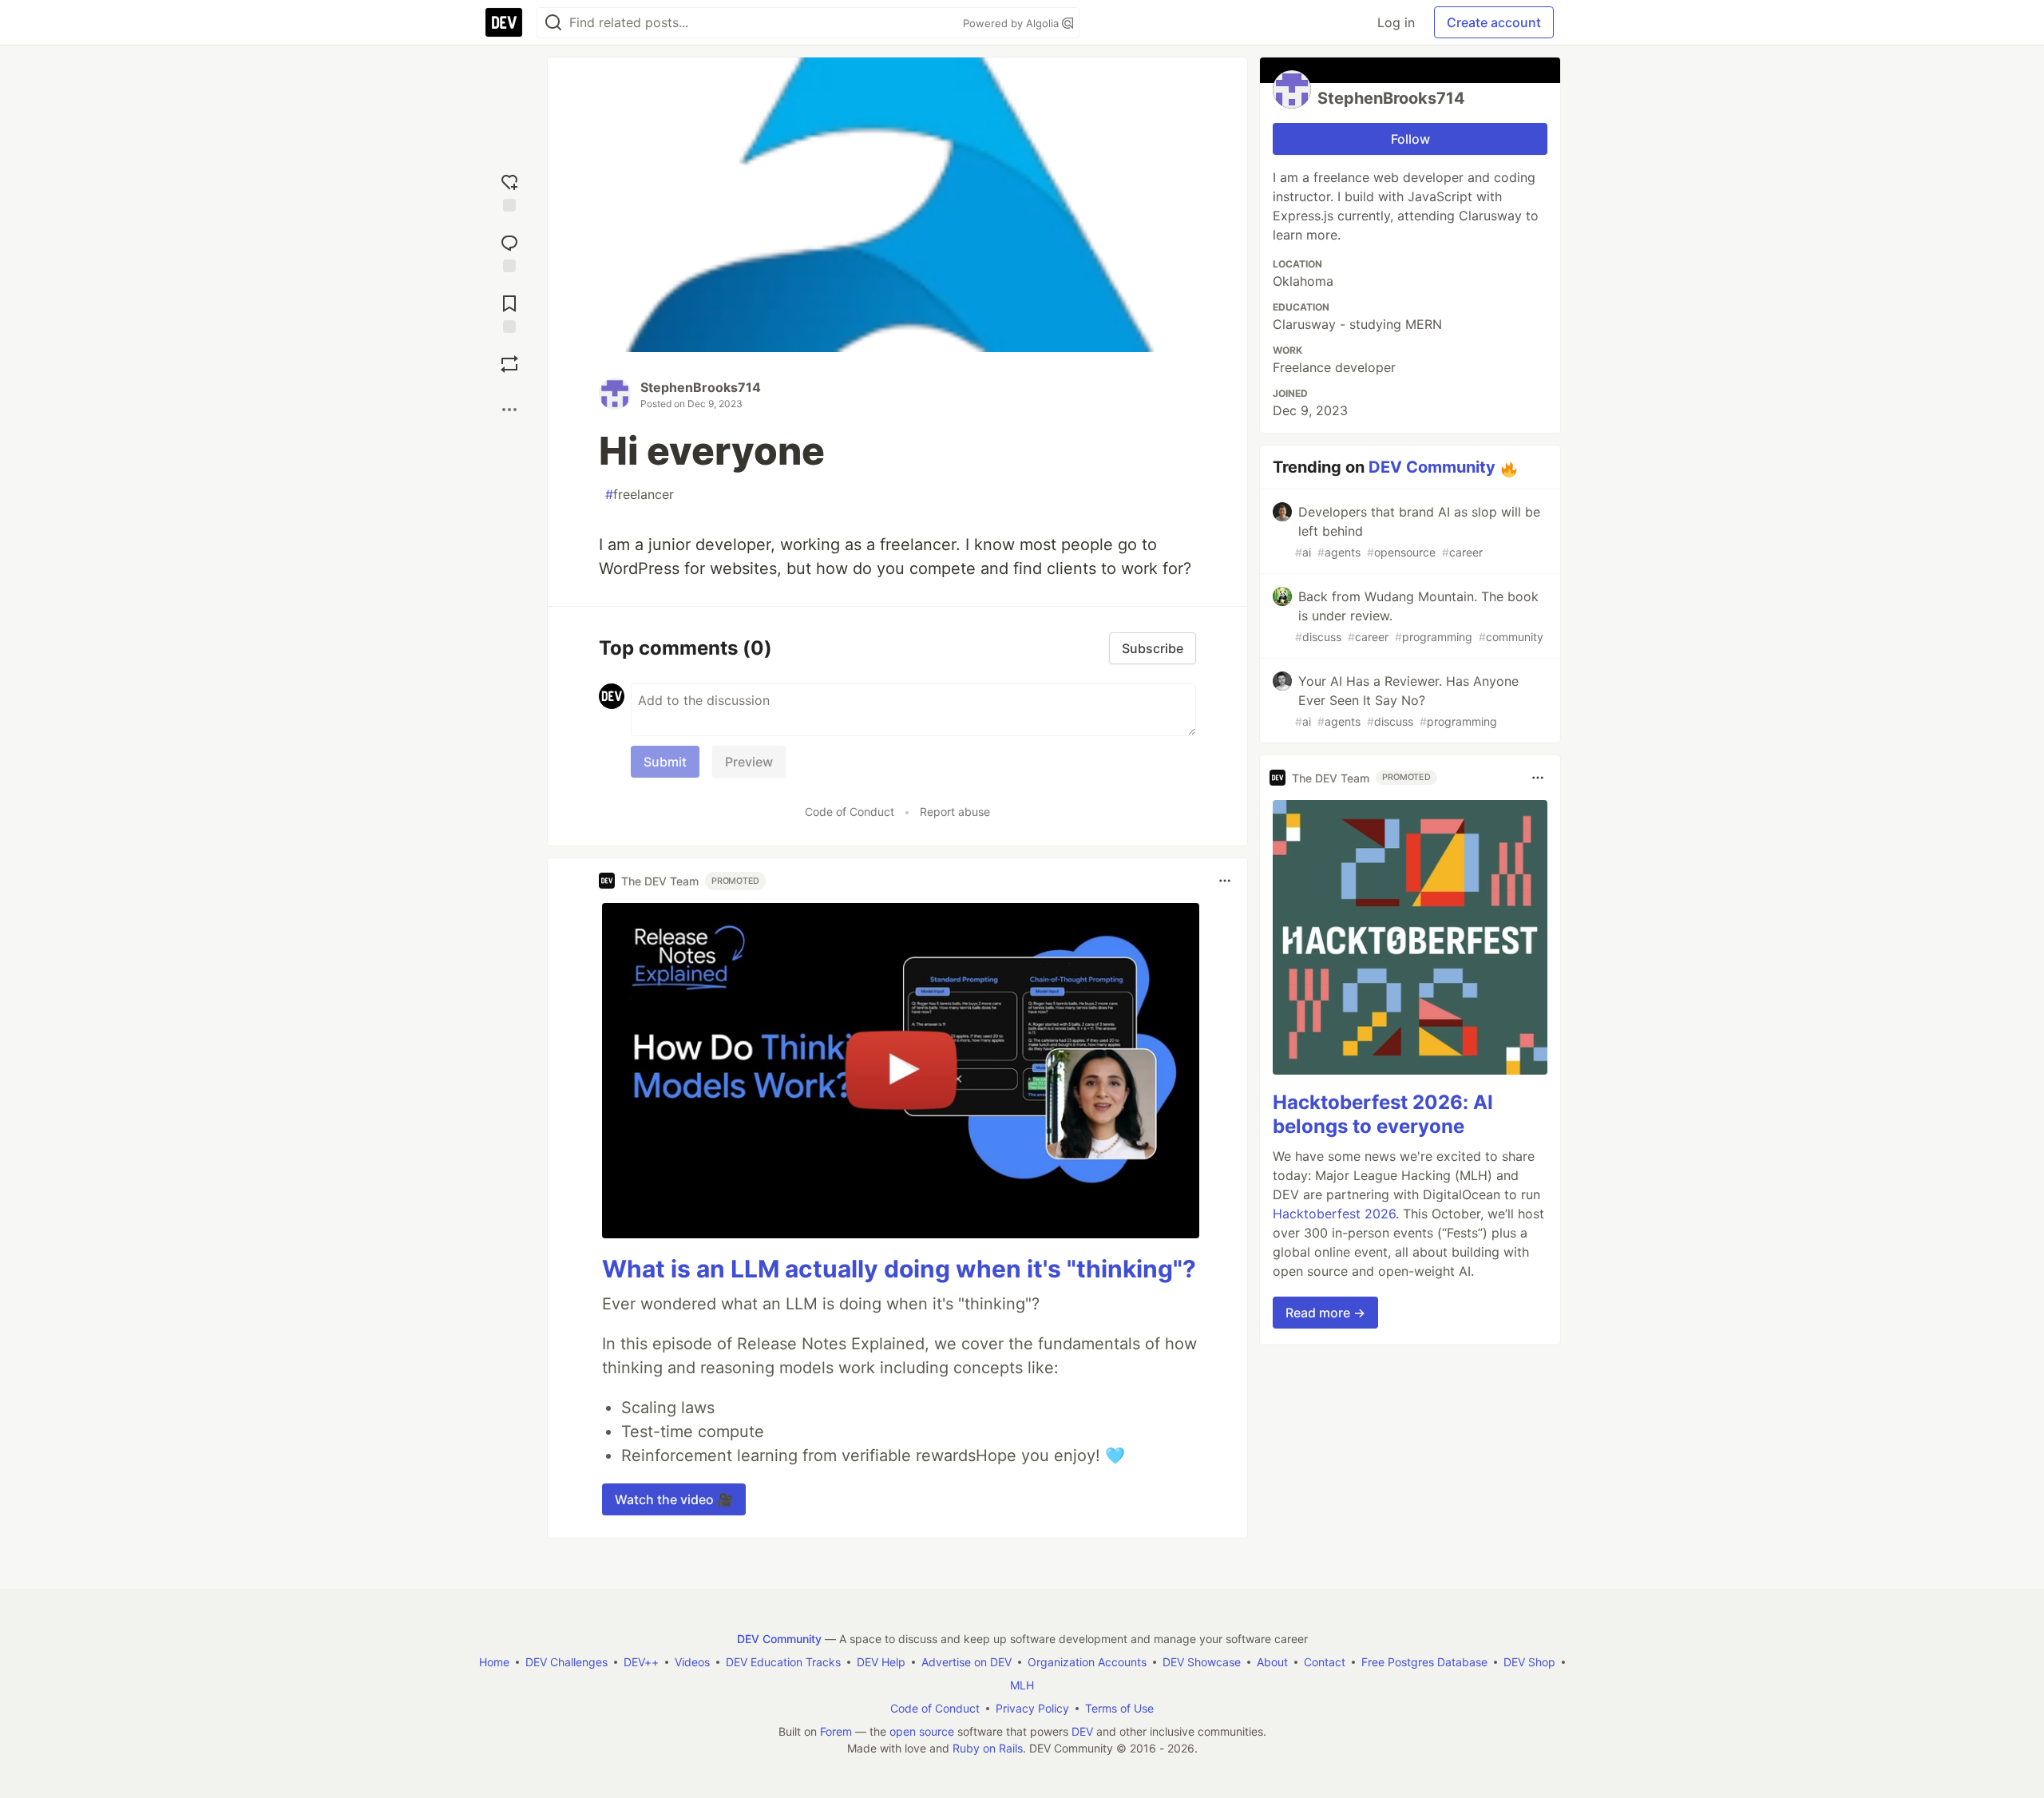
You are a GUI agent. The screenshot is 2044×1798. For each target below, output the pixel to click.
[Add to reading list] (509, 311)
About (1272, 1662)
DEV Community (1432, 467)
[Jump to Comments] (509, 250)
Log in (1396, 22)
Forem (836, 1731)
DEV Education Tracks (783, 1662)
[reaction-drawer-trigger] (509, 189)
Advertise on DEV (967, 1662)
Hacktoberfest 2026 (1334, 1214)
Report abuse (955, 812)
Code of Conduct (850, 812)
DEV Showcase (1202, 1662)
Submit (665, 762)
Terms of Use (1119, 1708)
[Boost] (509, 364)
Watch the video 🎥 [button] (674, 1499)
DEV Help (881, 1662)
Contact (1325, 1662)
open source (922, 1731)
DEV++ (641, 1662)
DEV (1082, 1731)
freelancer (640, 494)
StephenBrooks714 (701, 387)
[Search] (553, 23)
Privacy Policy (1032, 1708)
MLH (1022, 1685)
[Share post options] (509, 410)
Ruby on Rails (988, 1748)
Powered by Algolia (1012, 23)
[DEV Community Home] (504, 22)
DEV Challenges (566, 1662)
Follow (1410, 139)
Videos (692, 1662)
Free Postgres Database (1424, 1662)
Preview (749, 762)
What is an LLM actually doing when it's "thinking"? (899, 1269)
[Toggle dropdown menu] (1225, 881)
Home (494, 1662)
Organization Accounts (1087, 1662)
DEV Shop (1529, 1662)
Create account (1494, 22)
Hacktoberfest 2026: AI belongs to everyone (1383, 1114)
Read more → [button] (1325, 1313)
